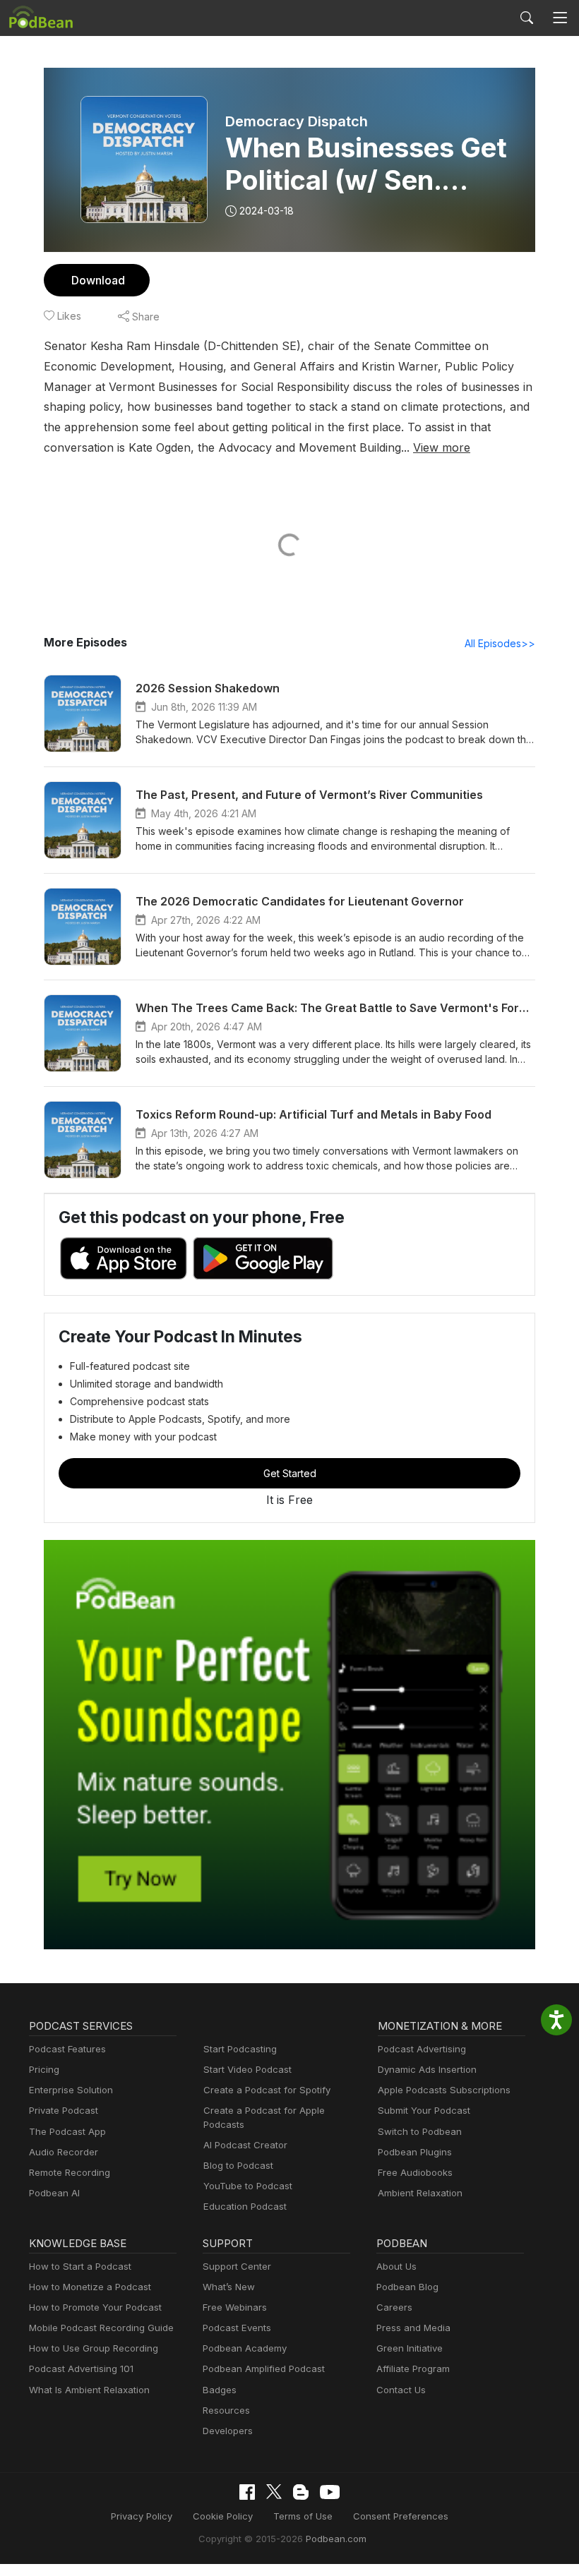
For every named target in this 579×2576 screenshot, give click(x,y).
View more (442, 447)
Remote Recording (70, 2172)
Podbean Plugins (415, 2152)
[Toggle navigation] (560, 18)
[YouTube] (330, 2492)
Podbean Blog (407, 2287)
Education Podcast (245, 2206)
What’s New (229, 2287)
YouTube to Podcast (248, 2186)
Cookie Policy (223, 2516)
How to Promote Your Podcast (95, 2307)
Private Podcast (64, 2110)
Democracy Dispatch (297, 121)
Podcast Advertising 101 (81, 2369)
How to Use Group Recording (94, 2348)
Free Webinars (235, 2307)
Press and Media (413, 2328)
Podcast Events (237, 2328)
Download (98, 280)
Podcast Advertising (422, 2049)
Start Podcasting (240, 2049)
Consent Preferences (401, 2516)
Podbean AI (54, 2193)
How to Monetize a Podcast (90, 2287)
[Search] (527, 18)
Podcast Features (67, 2049)
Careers (394, 2307)
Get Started (290, 1473)
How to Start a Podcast (80, 2266)
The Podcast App (67, 2131)
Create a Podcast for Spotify (267, 2090)
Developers (228, 2431)
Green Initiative (410, 2348)
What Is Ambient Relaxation (89, 2390)
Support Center (237, 2266)
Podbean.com (336, 2539)
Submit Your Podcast (424, 2110)
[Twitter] (274, 2492)
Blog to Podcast (238, 2165)
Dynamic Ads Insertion (427, 2069)
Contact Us (401, 2390)
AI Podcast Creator (245, 2145)
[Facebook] (247, 2492)
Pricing (44, 2069)
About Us (396, 2266)
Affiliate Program (413, 2369)
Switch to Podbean (420, 2131)
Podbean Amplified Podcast (264, 2369)
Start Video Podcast (247, 2069)
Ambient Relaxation (420, 2193)
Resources (226, 2410)
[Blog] (301, 2492)
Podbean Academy (245, 2348)
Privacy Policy (142, 2516)
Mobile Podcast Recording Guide (101, 2328)
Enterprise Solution (71, 2090)
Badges (220, 2390)
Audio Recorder (64, 2152)
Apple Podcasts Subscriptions (444, 2090)
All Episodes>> (500, 643)
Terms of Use (303, 2516)
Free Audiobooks (415, 2172)
